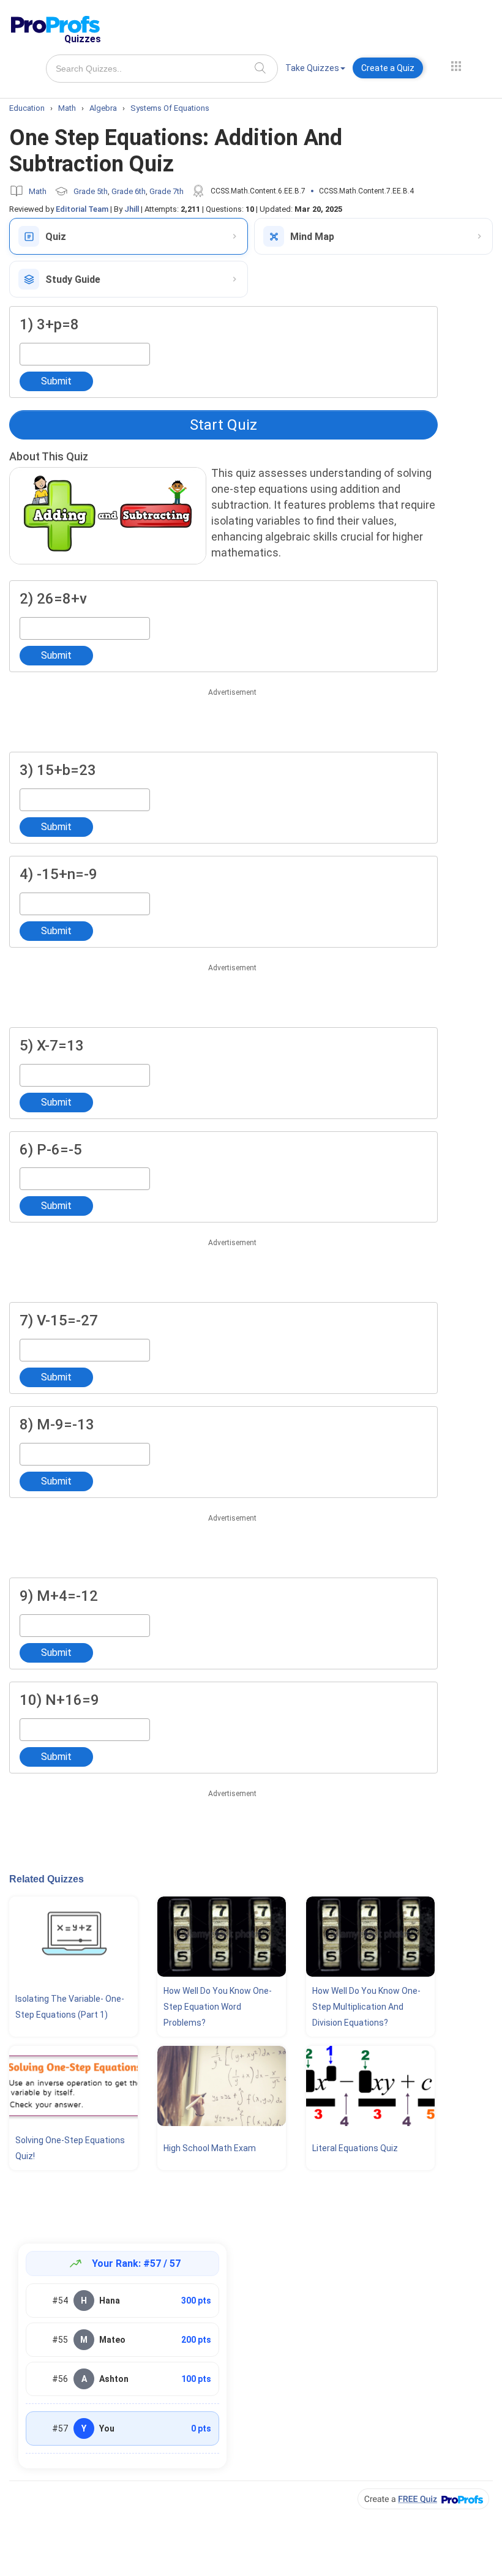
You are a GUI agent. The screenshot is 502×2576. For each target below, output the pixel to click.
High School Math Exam (210, 2148)
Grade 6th (129, 191)
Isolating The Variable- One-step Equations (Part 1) (70, 2007)
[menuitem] (315, 70)
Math (38, 191)
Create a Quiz (388, 68)
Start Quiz (223, 425)
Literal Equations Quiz (355, 2148)
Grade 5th (91, 191)
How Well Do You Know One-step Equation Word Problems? (218, 2007)
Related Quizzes (47, 1879)
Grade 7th (167, 191)
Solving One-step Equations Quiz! (70, 2148)
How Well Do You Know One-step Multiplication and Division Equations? (366, 2007)
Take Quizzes (312, 68)
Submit (56, 381)
